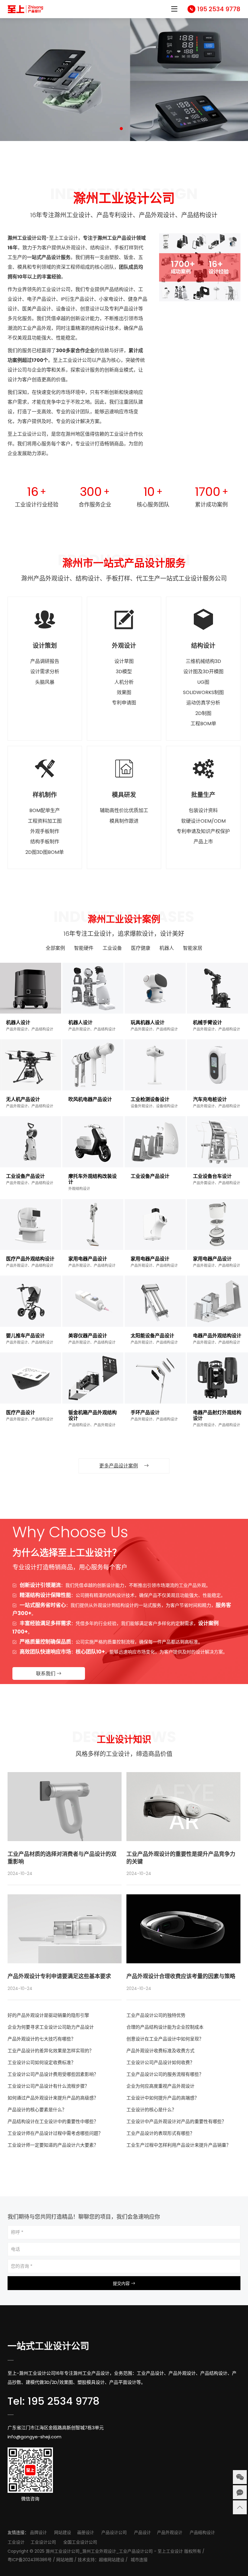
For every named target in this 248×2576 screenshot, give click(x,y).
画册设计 (86, 2532)
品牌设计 (38, 2532)
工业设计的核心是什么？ (151, 2110)
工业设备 (112, 948)
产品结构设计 (202, 2532)
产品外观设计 (170, 2532)
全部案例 (55, 948)
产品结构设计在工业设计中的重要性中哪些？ (53, 2121)
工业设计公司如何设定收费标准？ (42, 2062)
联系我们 (46, 1674)
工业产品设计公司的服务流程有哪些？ (165, 2074)
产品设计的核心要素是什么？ (37, 2110)
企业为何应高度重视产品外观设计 (160, 2086)
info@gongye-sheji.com (34, 2437)
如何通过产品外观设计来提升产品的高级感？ (53, 2098)
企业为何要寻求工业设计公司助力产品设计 (51, 2027)
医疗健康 (141, 948)
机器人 (167, 948)
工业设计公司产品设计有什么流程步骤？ (48, 2086)
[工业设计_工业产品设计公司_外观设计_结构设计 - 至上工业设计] (26, 9)
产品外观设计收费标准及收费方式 (160, 2051)
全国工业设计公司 (80, 2542)
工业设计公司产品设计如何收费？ (160, 2062)
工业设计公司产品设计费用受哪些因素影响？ (53, 2074)
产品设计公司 (114, 2532)
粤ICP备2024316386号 (30, 2560)
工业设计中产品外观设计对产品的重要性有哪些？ (176, 2121)
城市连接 (139, 2560)
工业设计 (16, 2542)
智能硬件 (84, 948)
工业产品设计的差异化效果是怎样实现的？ (51, 2051)
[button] (121, 129)
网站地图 (65, 2560)
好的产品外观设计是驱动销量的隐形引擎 (48, 2015)
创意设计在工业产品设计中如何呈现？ (165, 2039)
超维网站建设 (112, 2560)
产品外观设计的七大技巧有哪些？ (42, 2039)
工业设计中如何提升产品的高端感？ (163, 2098)
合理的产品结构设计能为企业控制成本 (165, 2027)
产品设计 (142, 2532)
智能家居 (193, 948)
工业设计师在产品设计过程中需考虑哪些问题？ (55, 2133)
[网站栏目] (174, 10)
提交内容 (122, 2283)
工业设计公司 (43, 2542)
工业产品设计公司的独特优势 (156, 2015)
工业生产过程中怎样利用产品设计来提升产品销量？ (179, 2145)
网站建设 (63, 2532)
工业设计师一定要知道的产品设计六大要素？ (53, 2145)
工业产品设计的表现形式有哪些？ (160, 2133)
